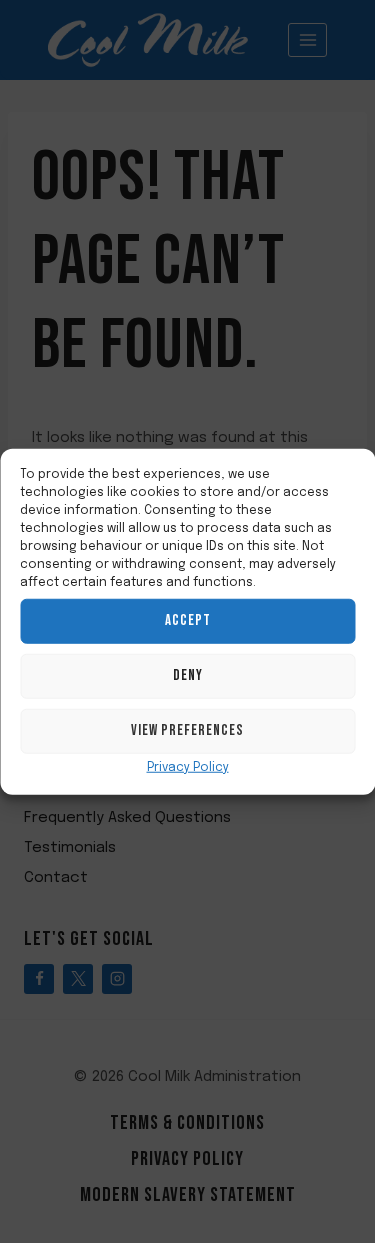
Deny (188, 675)
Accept (188, 620)
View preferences (187, 730)
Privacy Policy (188, 767)
